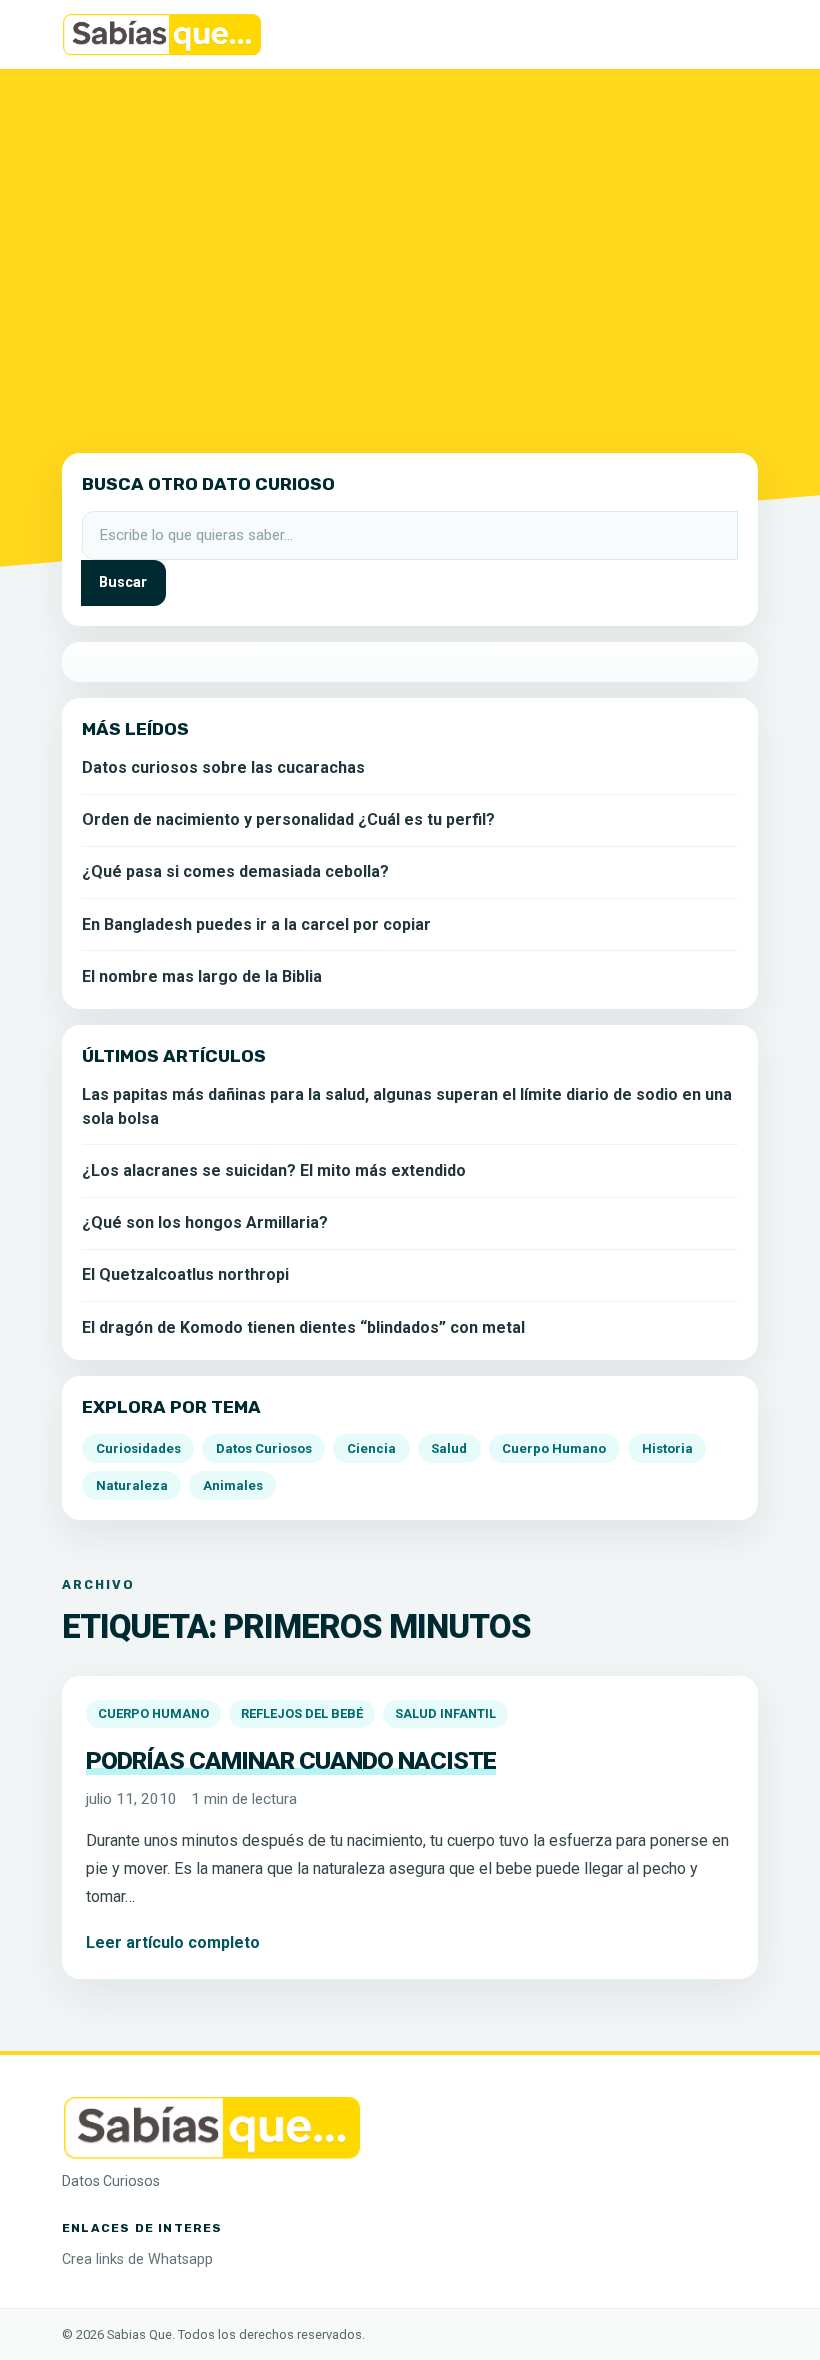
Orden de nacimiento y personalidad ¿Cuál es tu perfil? (288, 819)
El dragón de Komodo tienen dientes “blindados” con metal (303, 1327)
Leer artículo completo (173, 1942)
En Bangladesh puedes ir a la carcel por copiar (256, 924)
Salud (449, 1448)
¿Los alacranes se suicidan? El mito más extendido (274, 1170)
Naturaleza (132, 1485)
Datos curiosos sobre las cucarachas (223, 767)
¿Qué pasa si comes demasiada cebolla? (235, 871)
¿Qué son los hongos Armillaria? (205, 1222)
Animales (233, 1485)
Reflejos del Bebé (302, 1713)
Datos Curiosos (264, 1448)
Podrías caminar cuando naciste (291, 1760)
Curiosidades (138, 1448)
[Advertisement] (410, 249)
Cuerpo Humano (153, 1713)
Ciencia (371, 1448)
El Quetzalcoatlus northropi (185, 1274)
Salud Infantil (445, 1713)
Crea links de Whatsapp (137, 2259)
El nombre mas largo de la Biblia (202, 976)
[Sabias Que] (212, 2125)
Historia (667, 1448)
